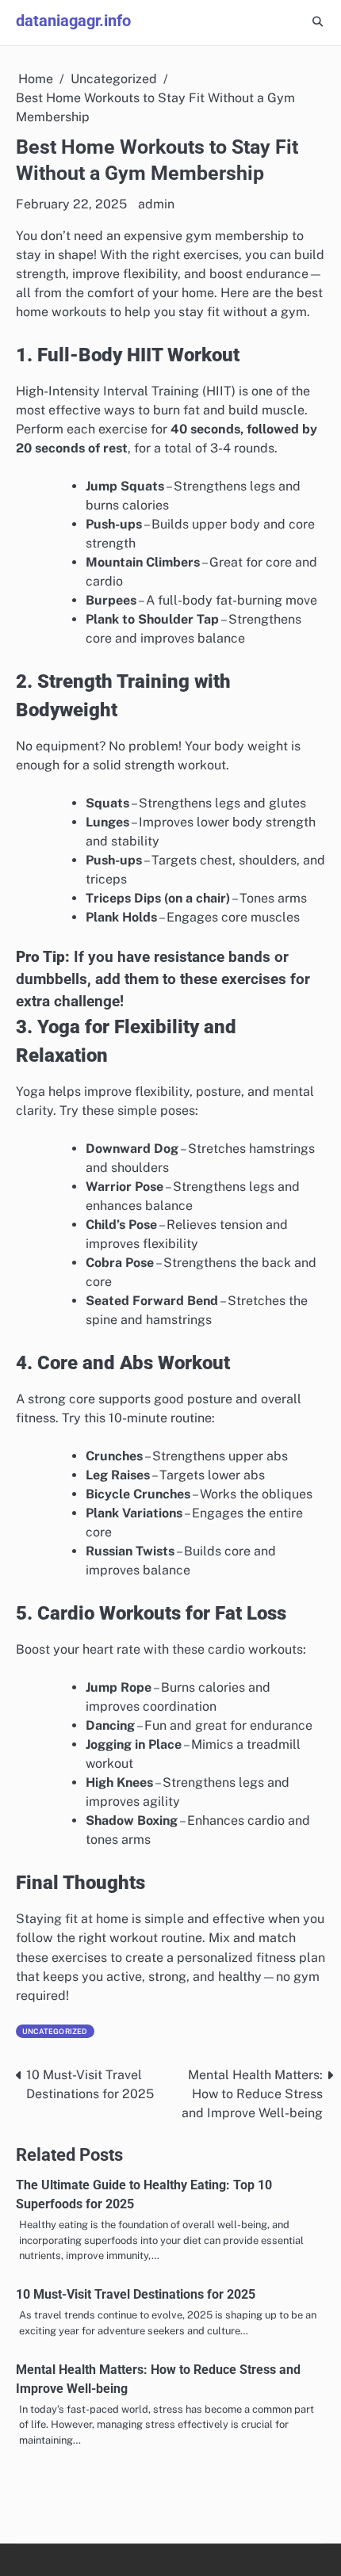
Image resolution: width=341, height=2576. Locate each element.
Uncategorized (55, 2031)
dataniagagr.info (73, 21)
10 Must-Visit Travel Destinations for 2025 (136, 2294)
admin (156, 204)
